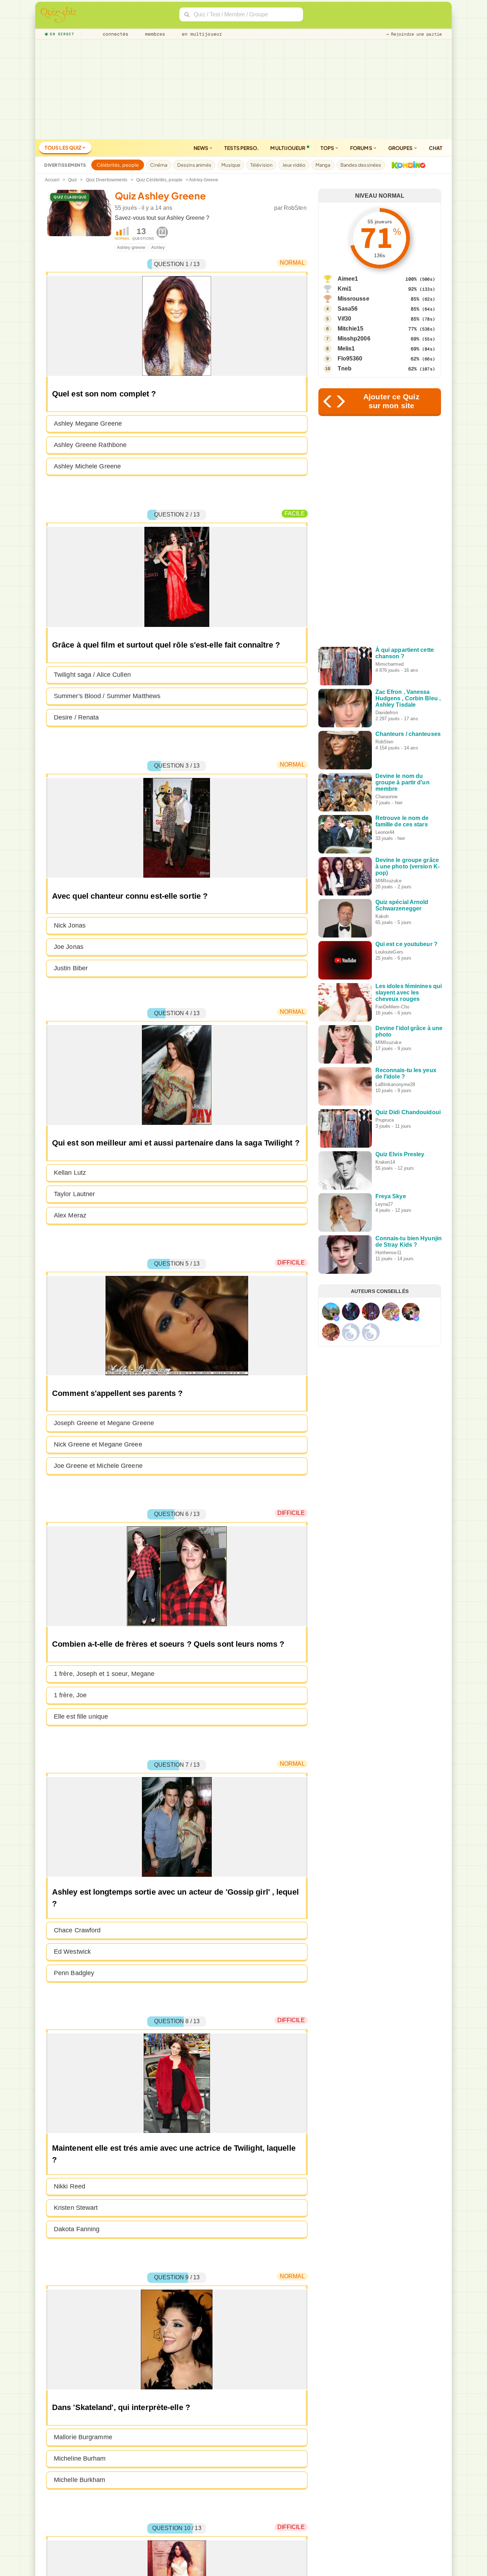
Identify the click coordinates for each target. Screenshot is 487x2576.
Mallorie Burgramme (83, 2437)
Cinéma (159, 165)
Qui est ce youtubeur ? (406, 944)
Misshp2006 (354, 339)
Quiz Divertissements (107, 180)
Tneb (345, 368)
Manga (323, 165)
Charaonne (387, 797)
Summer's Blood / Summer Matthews (107, 696)
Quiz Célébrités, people (159, 180)
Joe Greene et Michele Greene (98, 1466)
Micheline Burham (80, 2458)
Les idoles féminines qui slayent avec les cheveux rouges (409, 993)
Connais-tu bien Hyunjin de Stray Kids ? (409, 1242)
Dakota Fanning (77, 2229)
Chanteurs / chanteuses (408, 734)
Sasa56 (348, 309)
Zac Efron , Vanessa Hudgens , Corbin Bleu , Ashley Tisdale (408, 698)
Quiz (73, 180)
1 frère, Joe (70, 1695)
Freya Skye (391, 1196)
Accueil (52, 180)
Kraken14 (385, 1162)
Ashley (158, 248)
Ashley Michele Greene (87, 466)
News (201, 148)
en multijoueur (200, 34)
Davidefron (387, 713)
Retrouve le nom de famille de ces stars (402, 821)
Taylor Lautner (74, 1194)
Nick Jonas (70, 925)
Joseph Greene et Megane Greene (104, 1423)
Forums (362, 148)
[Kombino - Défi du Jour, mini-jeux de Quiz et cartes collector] (407, 165)
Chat (436, 148)
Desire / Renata (76, 717)
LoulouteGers (389, 952)
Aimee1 (348, 279)
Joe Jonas (69, 947)
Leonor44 (385, 832)
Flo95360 (350, 359)
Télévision (261, 165)
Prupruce (385, 1120)
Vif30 (345, 319)
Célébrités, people (118, 165)
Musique (231, 165)
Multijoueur (288, 148)
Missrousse (353, 299)
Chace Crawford (77, 1930)
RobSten (295, 208)
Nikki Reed (70, 2186)
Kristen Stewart (76, 2208)
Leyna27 (384, 1204)
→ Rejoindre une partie (414, 34)
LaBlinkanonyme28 (395, 1084)
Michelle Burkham (80, 2480)
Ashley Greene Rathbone (90, 445)
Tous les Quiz (63, 147)
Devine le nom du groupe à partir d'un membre (403, 782)
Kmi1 (345, 289)
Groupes (401, 148)
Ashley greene (131, 248)
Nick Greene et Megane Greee (98, 1444)
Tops (328, 148)
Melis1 (346, 349)
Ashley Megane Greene (88, 424)
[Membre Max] (337, 1318)
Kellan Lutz (70, 1173)
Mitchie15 (351, 329)
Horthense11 (388, 1253)
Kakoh (382, 916)
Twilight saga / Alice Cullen (92, 675)
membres (154, 34)
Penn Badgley (74, 1973)
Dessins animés (194, 165)
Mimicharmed (389, 664)
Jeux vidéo (294, 165)
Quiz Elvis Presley (400, 1154)
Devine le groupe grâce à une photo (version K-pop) (407, 866)
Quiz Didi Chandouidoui (408, 1112)
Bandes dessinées (361, 165)
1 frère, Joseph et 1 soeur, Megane (104, 1674)
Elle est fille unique (81, 1717)
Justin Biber (71, 968)
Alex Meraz (70, 1215)
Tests (242, 148)
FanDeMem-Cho (392, 1007)
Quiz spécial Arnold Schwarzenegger (402, 905)
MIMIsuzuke (388, 881)
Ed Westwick (72, 1952)
